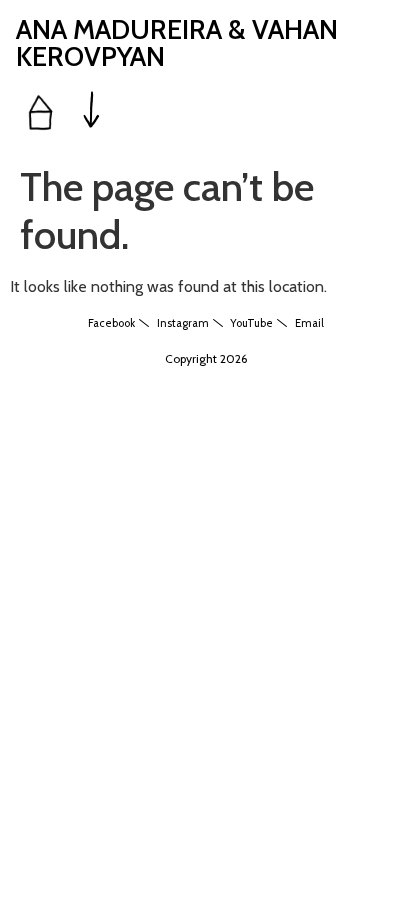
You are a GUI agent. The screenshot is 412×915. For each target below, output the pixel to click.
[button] (92, 111)
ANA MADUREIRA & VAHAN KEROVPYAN (177, 43)
